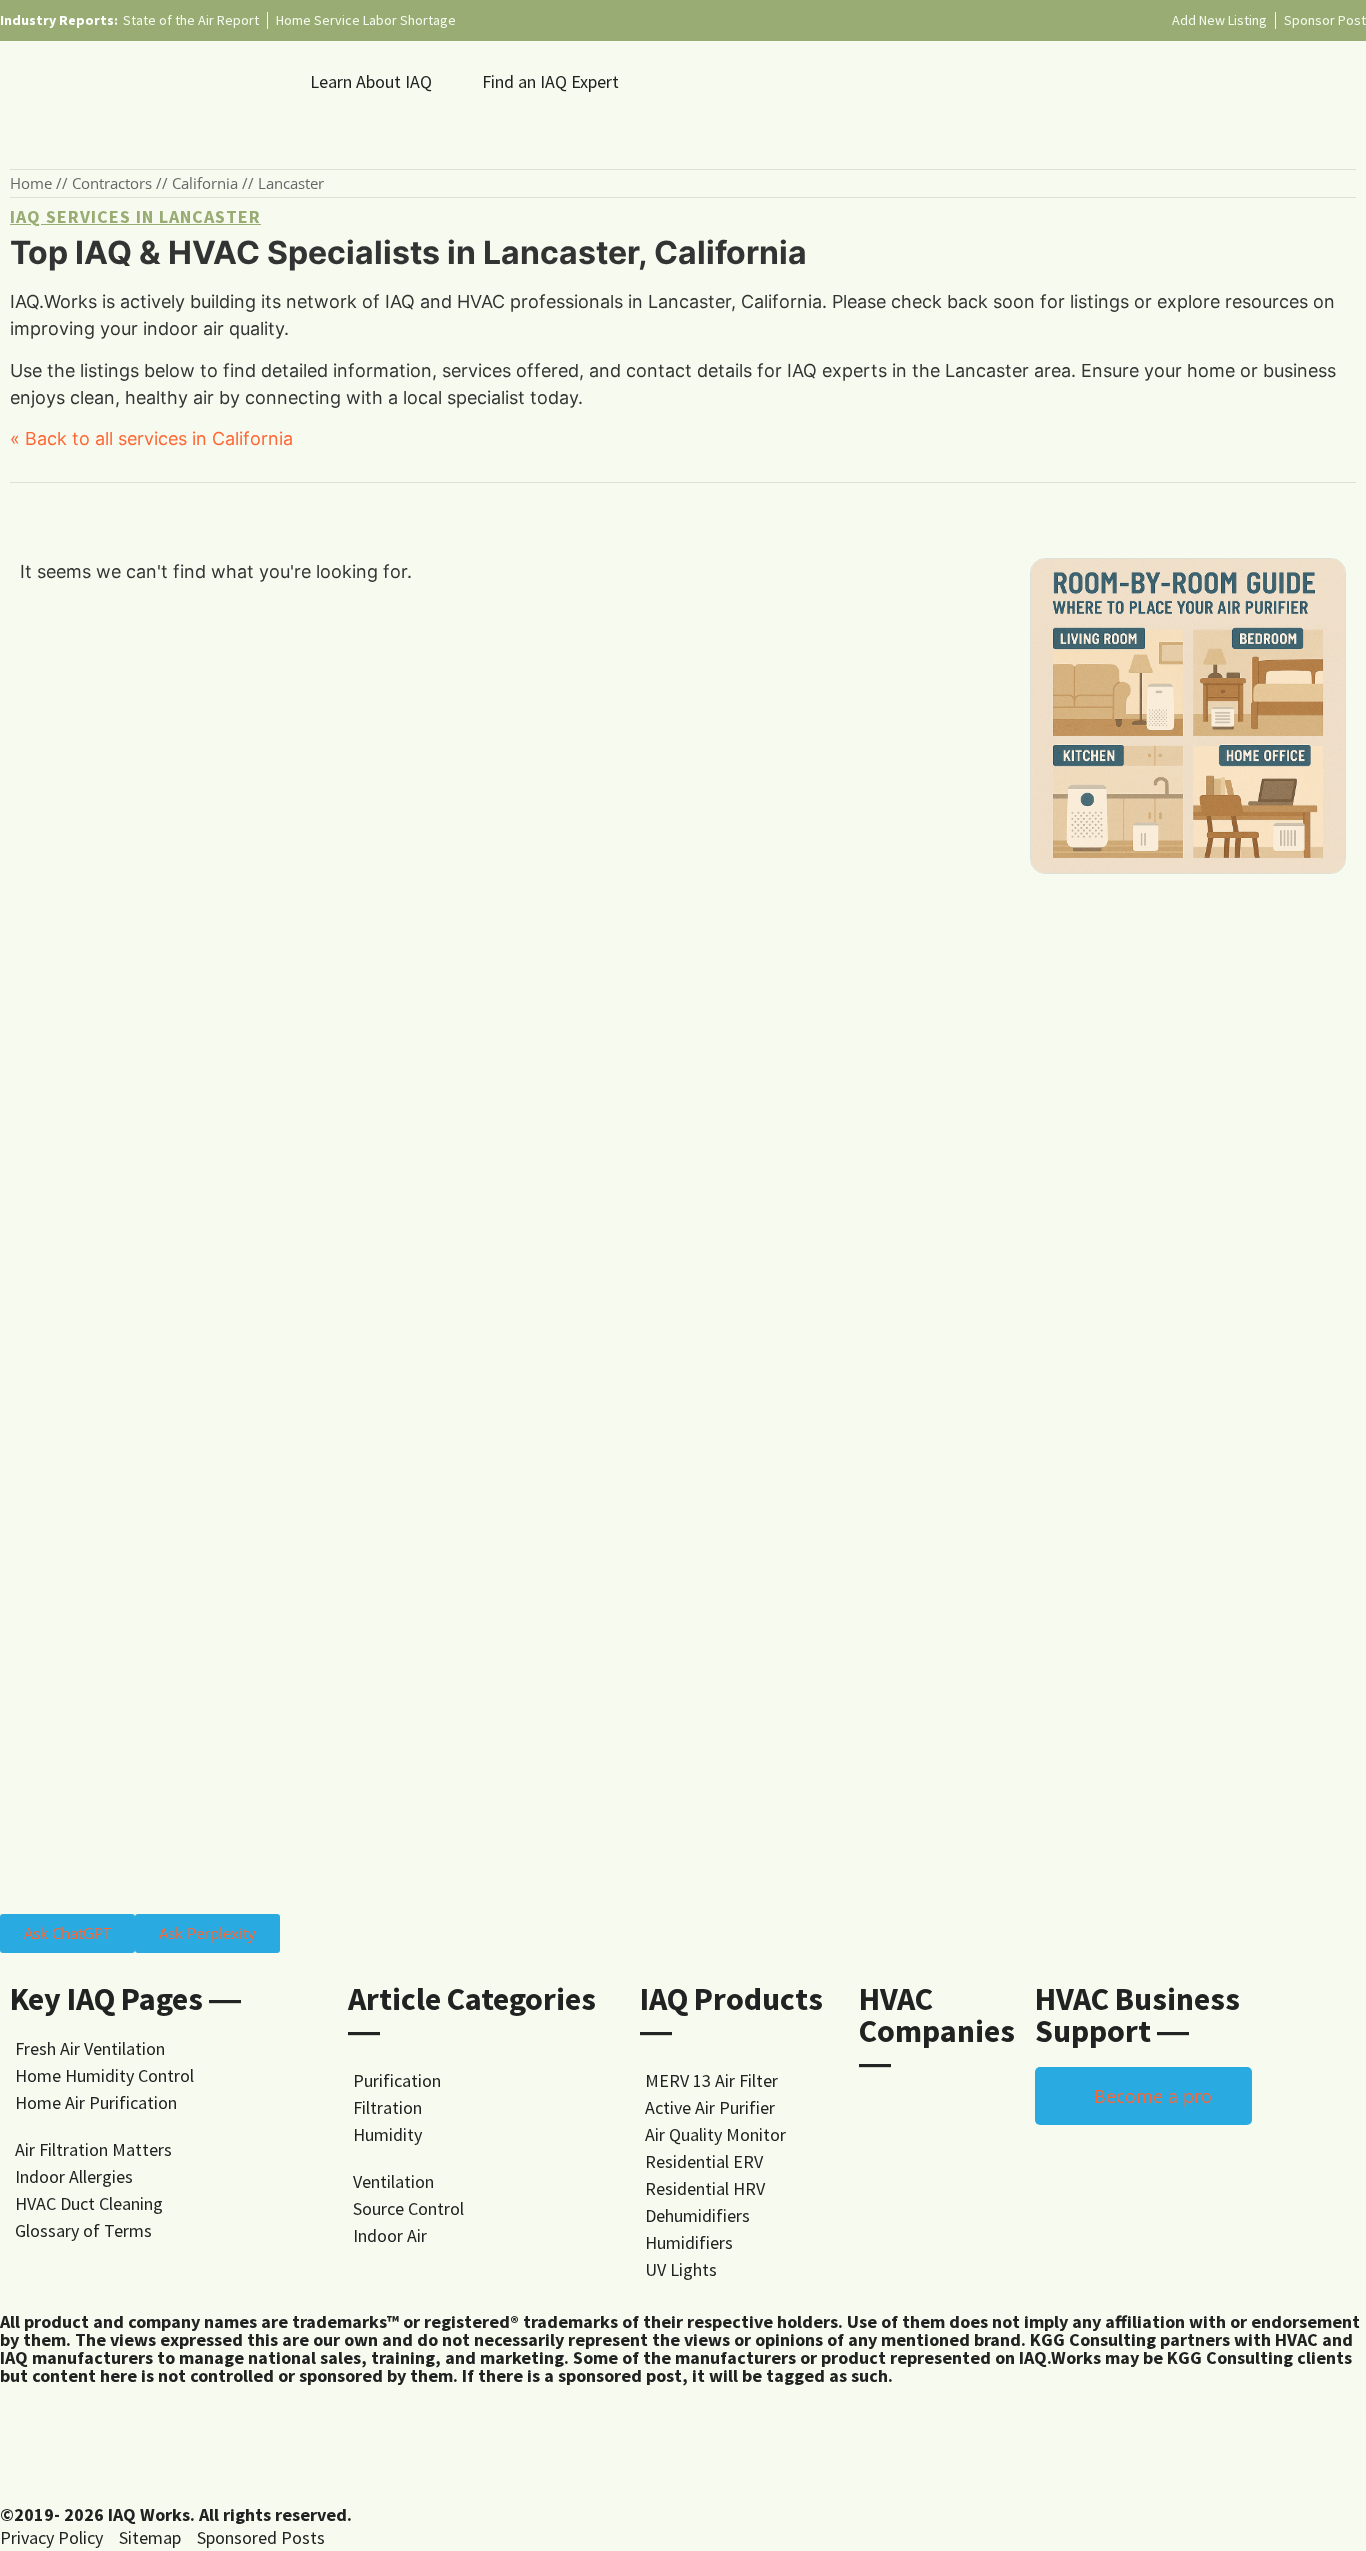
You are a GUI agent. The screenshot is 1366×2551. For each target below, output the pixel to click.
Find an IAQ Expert (550, 81)
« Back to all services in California (151, 438)
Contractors (112, 183)
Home (31, 183)
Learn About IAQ (371, 81)
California (205, 183)
